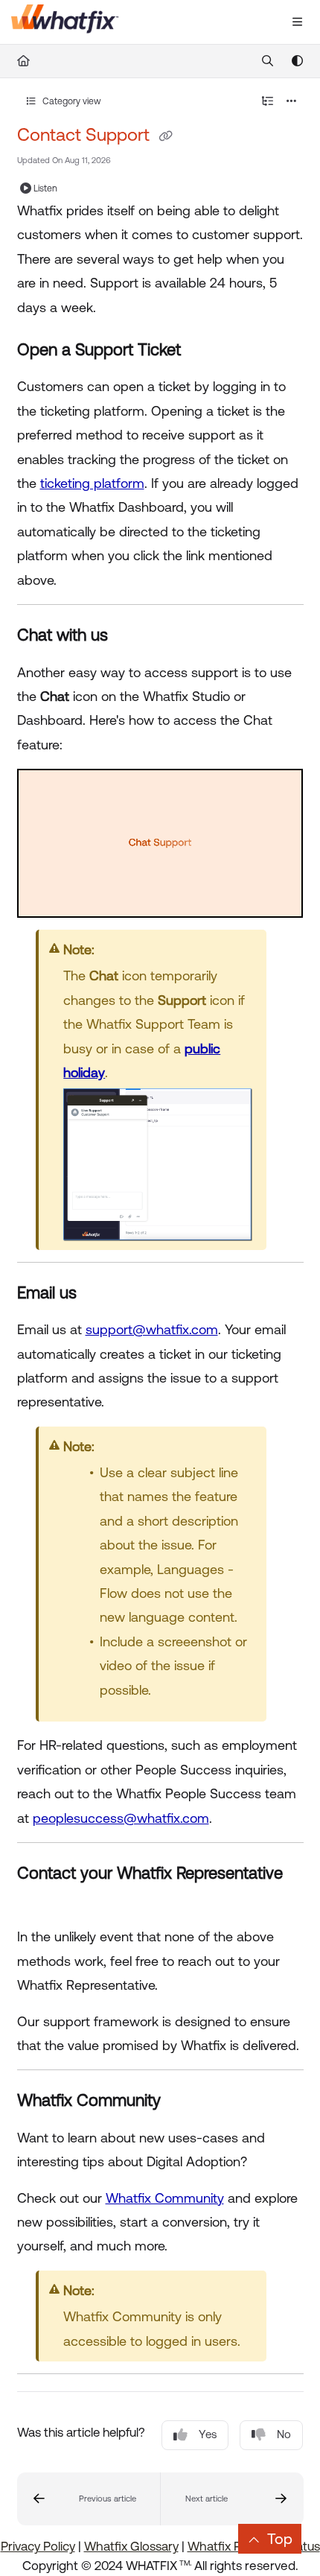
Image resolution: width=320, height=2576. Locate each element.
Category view (71, 101)
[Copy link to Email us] (100, 1294)
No (284, 2434)
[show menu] (297, 22)
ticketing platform (92, 483)
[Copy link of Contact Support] (166, 136)
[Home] (65, 22)
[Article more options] (292, 101)
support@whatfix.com (152, 1329)
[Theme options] (297, 61)
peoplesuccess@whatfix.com (121, 1818)
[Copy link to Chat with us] (131, 637)
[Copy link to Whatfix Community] (184, 2102)
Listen (45, 188)
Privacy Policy (38, 2546)
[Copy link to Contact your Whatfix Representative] (40, 1901)
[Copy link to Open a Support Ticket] (204, 351)
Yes (208, 2434)
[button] (89, 2499)
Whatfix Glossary (131, 2546)
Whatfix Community (165, 2198)
